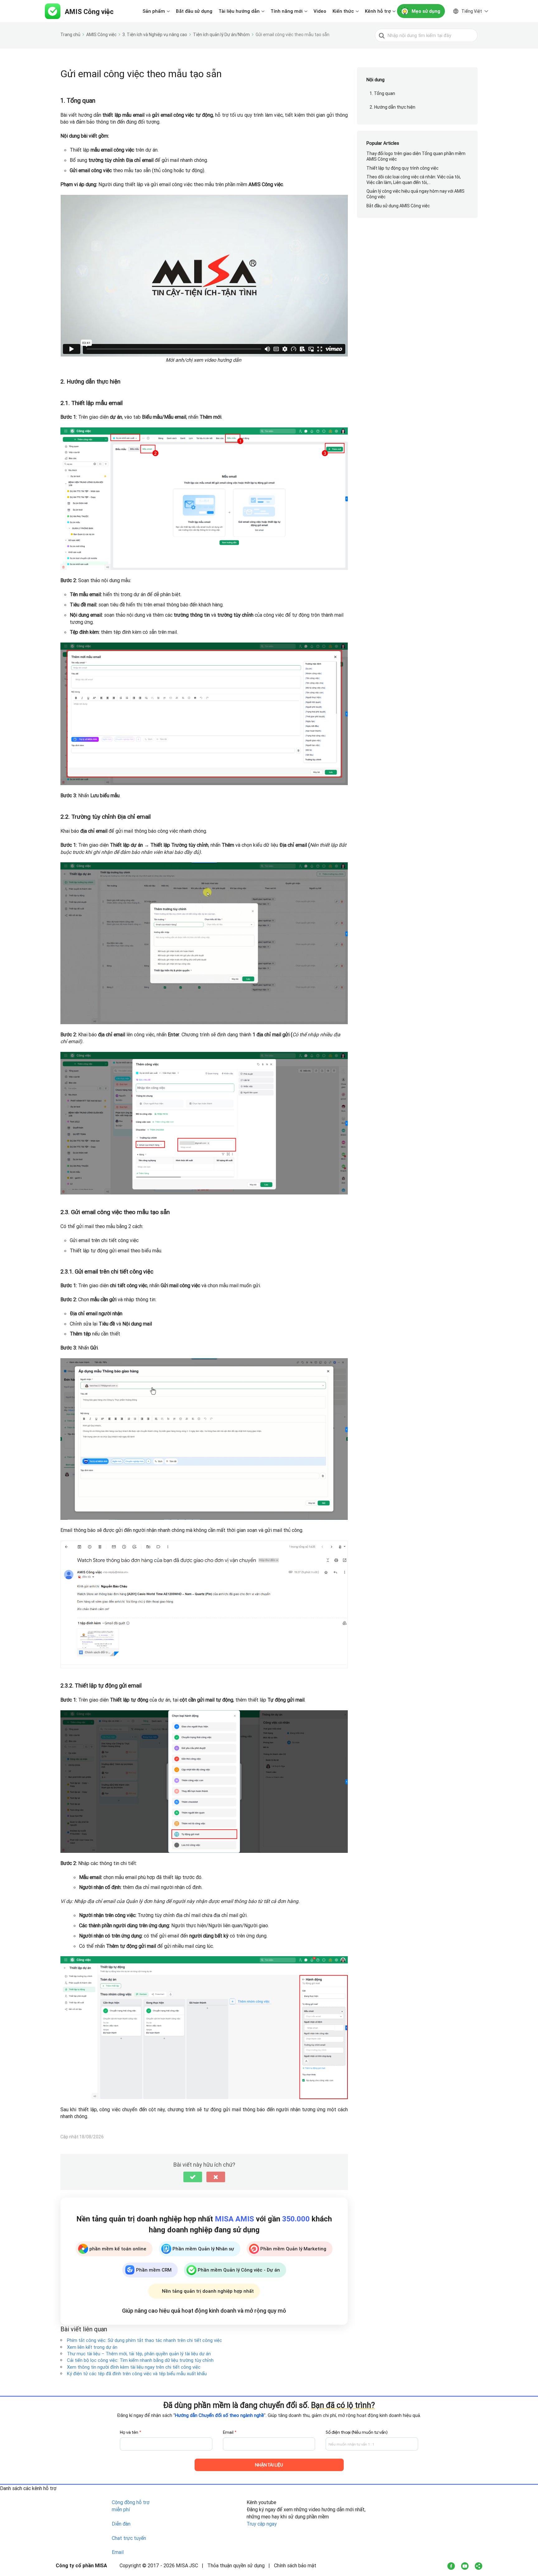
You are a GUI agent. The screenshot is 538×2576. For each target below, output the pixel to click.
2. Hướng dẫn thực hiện (392, 107)
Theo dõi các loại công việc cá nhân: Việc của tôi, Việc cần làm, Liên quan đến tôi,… (414, 180)
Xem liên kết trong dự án (92, 2347)
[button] (193, 2177)
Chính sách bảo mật (295, 2565)
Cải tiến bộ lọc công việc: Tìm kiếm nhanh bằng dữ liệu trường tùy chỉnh (140, 2360)
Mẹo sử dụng (426, 11)
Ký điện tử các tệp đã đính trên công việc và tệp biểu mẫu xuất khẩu (137, 2373)
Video (320, 11)
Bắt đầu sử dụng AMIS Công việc (398, 206)
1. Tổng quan (382, 93)
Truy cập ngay (262, 2524)
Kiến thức (343, 11)
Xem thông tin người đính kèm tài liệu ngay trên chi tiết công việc (134, 2367)
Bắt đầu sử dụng (194, 11)
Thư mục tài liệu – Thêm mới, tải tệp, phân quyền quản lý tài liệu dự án (139, 2354)
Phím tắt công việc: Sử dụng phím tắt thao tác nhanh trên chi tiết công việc (144, 2340)
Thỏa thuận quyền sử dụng (236, 2565)
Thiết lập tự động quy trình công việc (402, 168)
